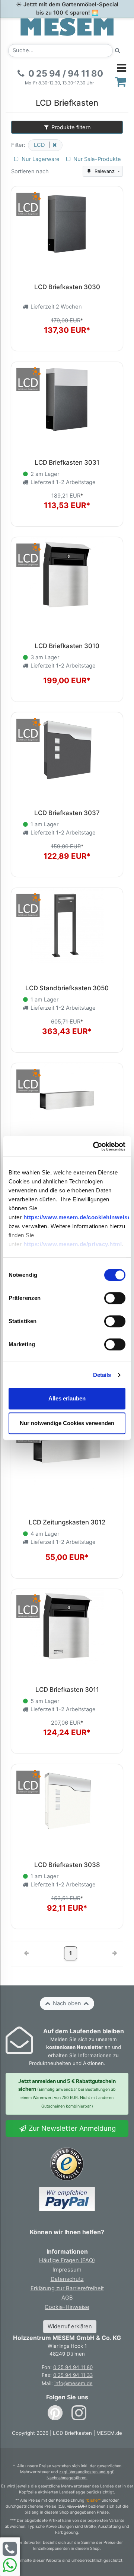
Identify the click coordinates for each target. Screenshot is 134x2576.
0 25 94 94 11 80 (73, 2367)
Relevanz (105, 171)
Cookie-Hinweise (67, 2307)
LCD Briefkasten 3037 (67, 813)
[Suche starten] (118, 51)
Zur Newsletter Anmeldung (71, 2128)
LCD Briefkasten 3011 (67, 1690)
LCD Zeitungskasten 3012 (67, 1522)
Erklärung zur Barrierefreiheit (67, 2288)
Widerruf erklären (70, 2326)
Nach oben (67, 2003)
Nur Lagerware (40, 159)
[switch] (115, 1298)
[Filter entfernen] (53, 145)
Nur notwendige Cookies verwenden (67, 1423)
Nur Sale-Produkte (96, 159)
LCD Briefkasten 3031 (67, 462)
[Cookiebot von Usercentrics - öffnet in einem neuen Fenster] (95, 1146)
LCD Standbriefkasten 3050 (67, 988)
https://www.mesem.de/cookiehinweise (77, 1218)
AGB (67, 2298)
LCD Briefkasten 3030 (67, 287)
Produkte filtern (70, 127)
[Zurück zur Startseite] (67, 27)
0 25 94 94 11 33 (73, 2375)
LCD (40, 145)
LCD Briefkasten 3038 (67, 1865)
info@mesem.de (74, 2383)
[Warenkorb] (121, 82)
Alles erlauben (67, 1398)
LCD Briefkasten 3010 (67, 646)
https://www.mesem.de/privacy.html (73, 1244)
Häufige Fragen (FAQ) (67, 2260)
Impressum (67, 2270)
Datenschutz (67, 2279)
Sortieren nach (30, 171)
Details (102, 1375)
